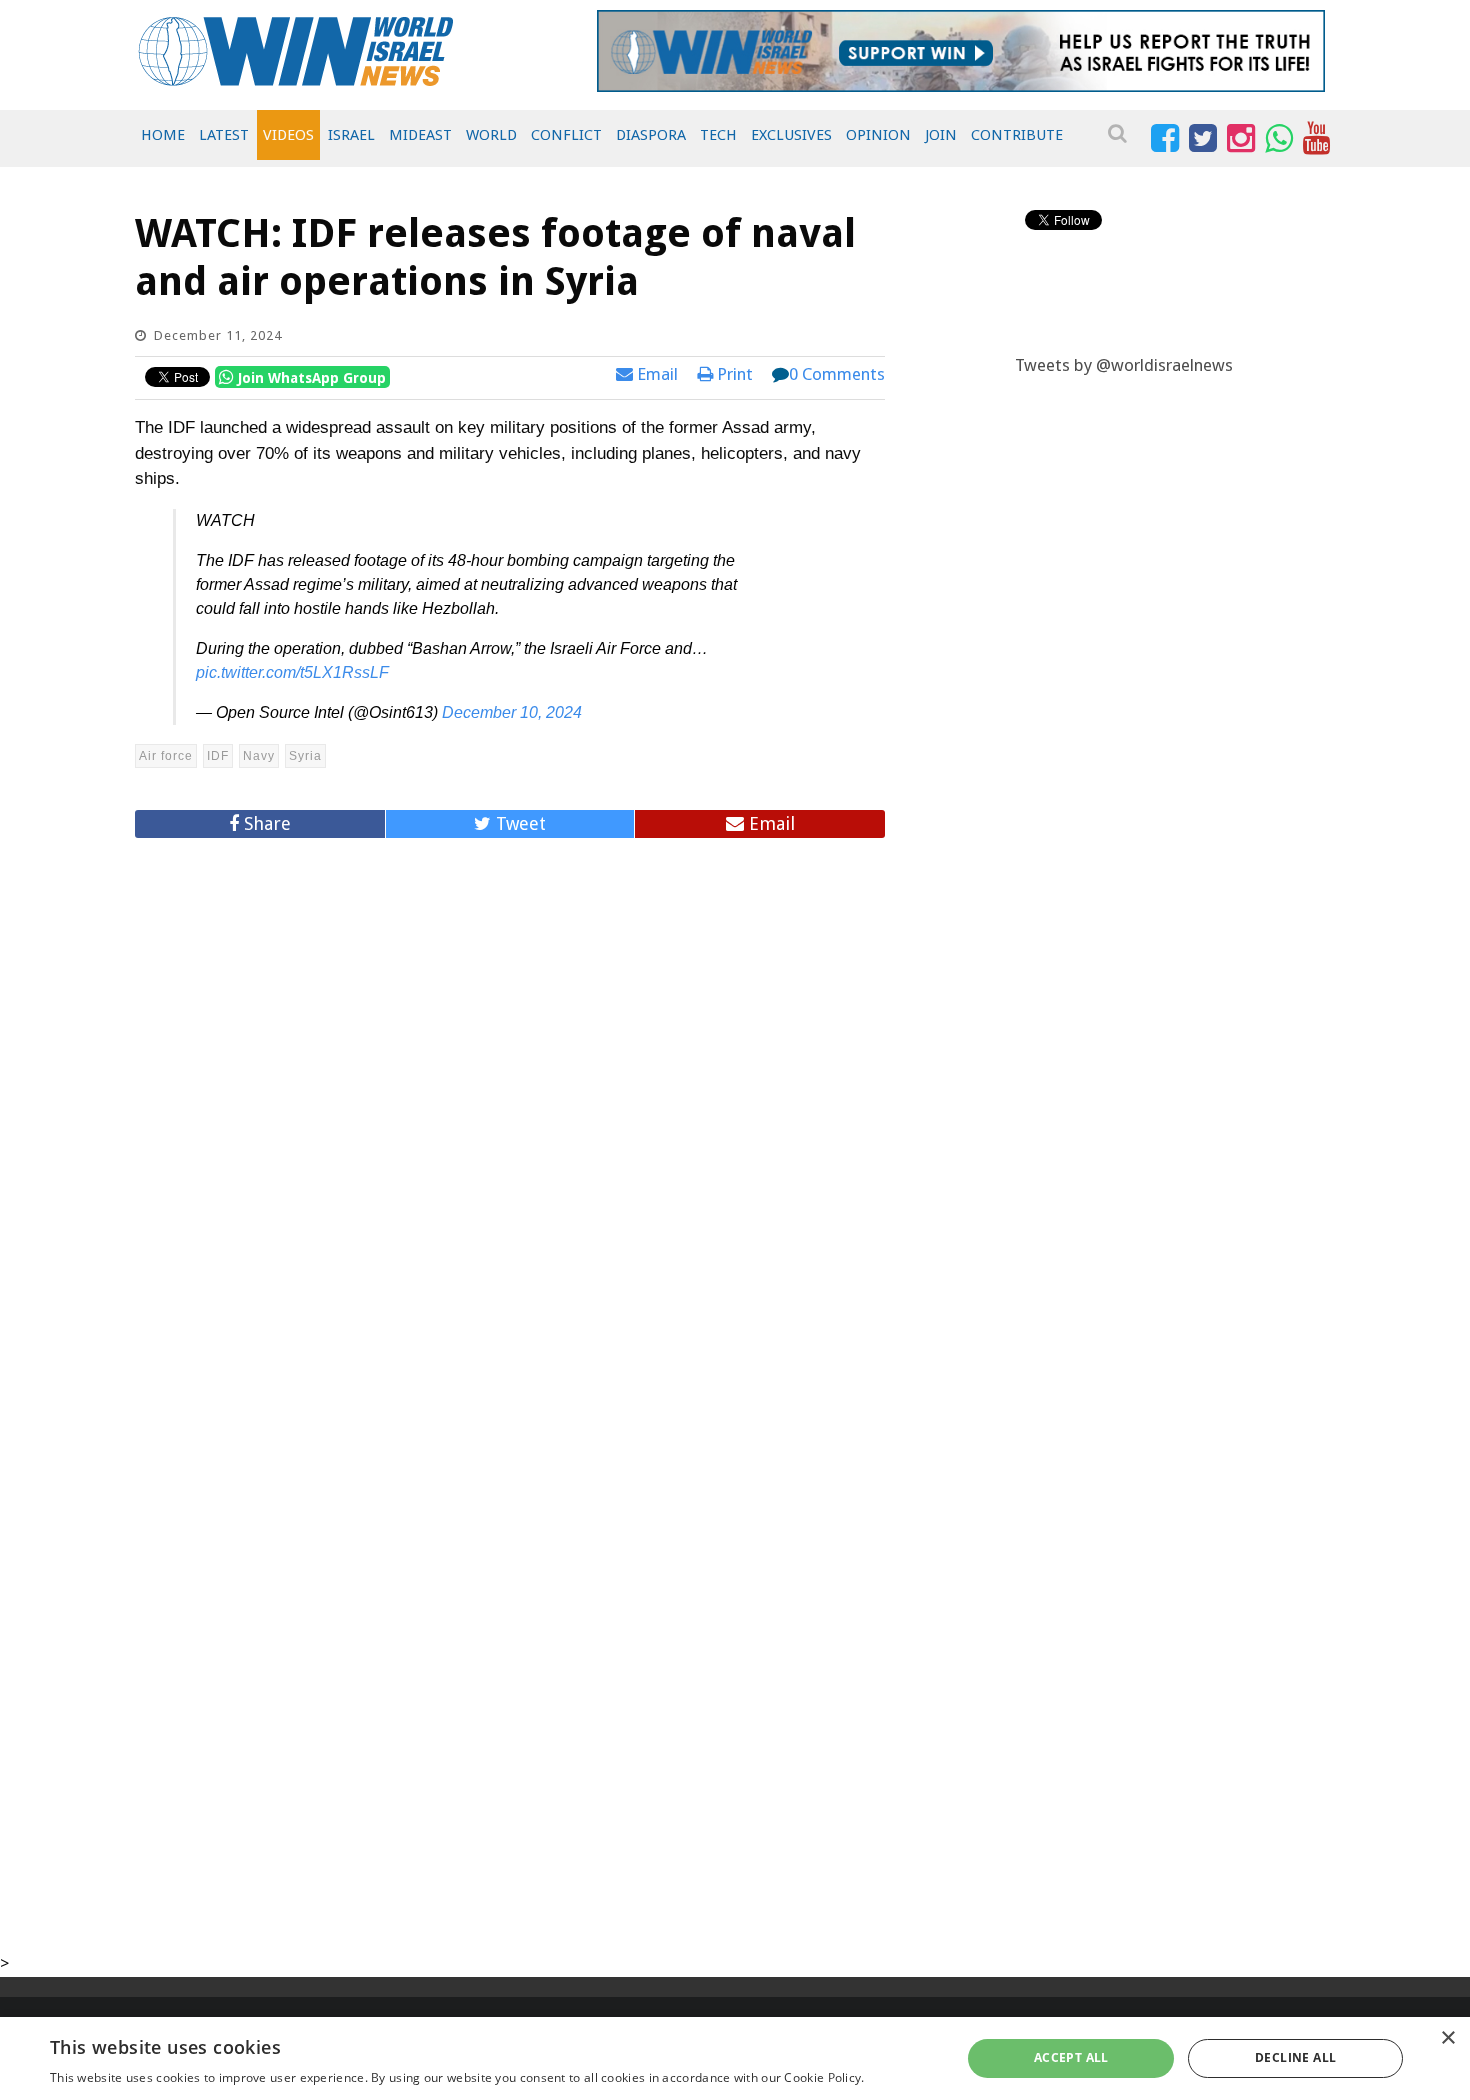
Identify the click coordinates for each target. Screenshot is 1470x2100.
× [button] (1447, 2038)
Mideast (420, 135)
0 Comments (837, 374)
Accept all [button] (1071, 2057)
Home (163, 135)
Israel (351, 135)
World (491, 135)
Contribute (1017, 135)
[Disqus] (510, 1123)
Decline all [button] (1295, 2057)
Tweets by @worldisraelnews (1124, 365)
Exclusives (791, 135)
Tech (718, 135)
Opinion (878, 135)
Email (655, 374)
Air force (166, 756)
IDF (218, 756)
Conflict (566, 135)
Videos (288, 135)
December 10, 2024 (512, 712)
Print (733, 374)
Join (941, 135)
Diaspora (651, 135)
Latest (224, 135)
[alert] (735, 2058)
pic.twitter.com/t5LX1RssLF (292, 672)
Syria (305, 756)
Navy (259, 756)
